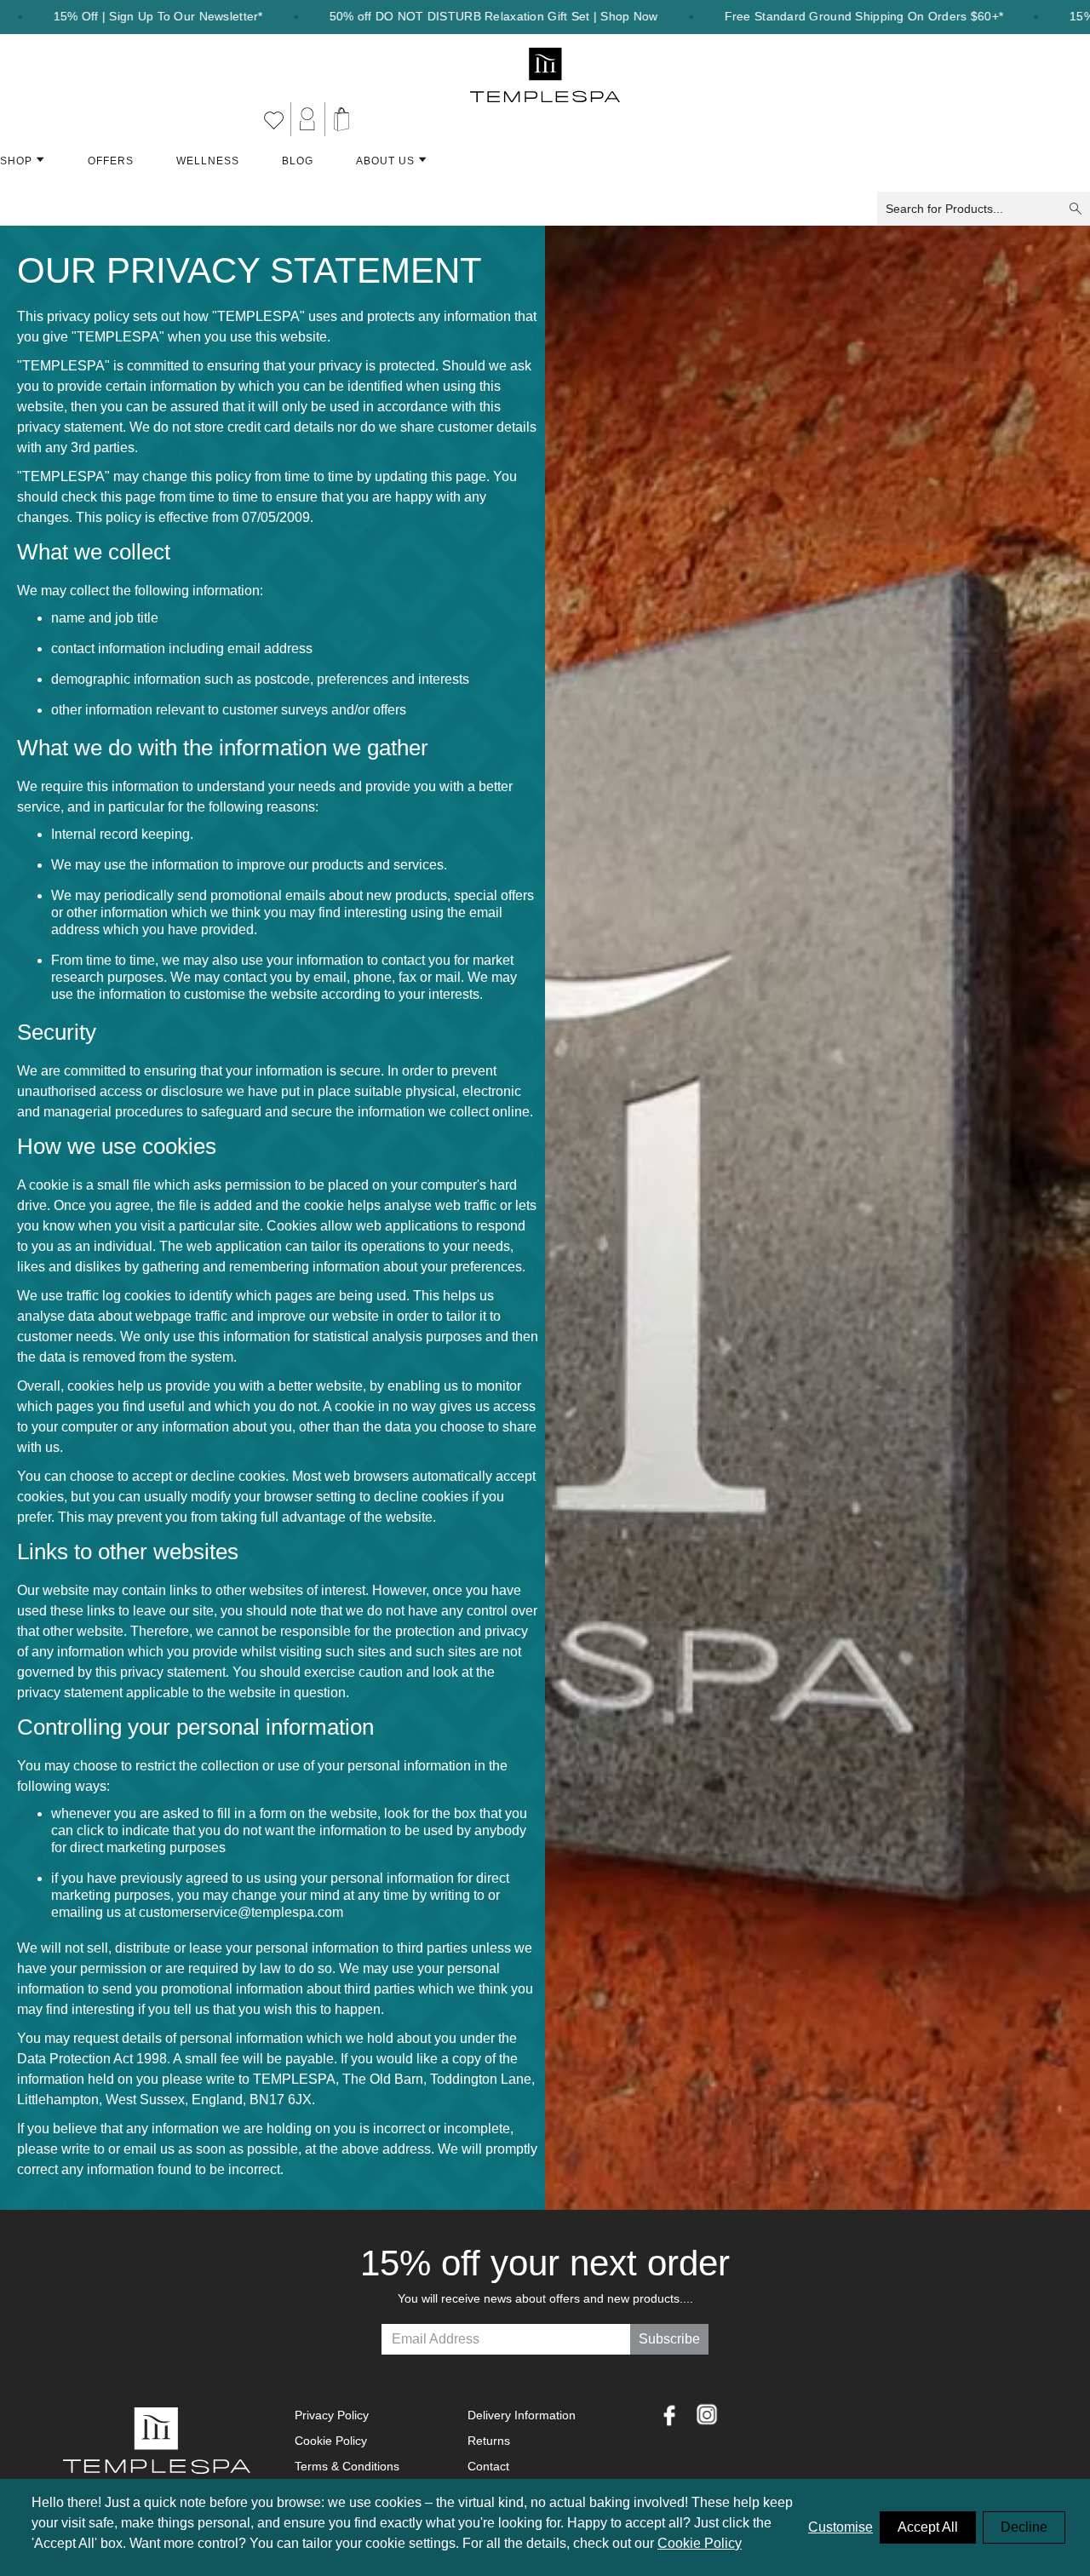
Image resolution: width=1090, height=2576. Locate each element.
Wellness (208, 161)
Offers (111, 161)
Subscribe (669, 2339)
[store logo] (545, 68)
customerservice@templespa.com (241, 1912)
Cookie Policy (700, 2543)
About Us (385, 161)
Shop (16, 161)
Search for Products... (944, 209)
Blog (298, 161)
